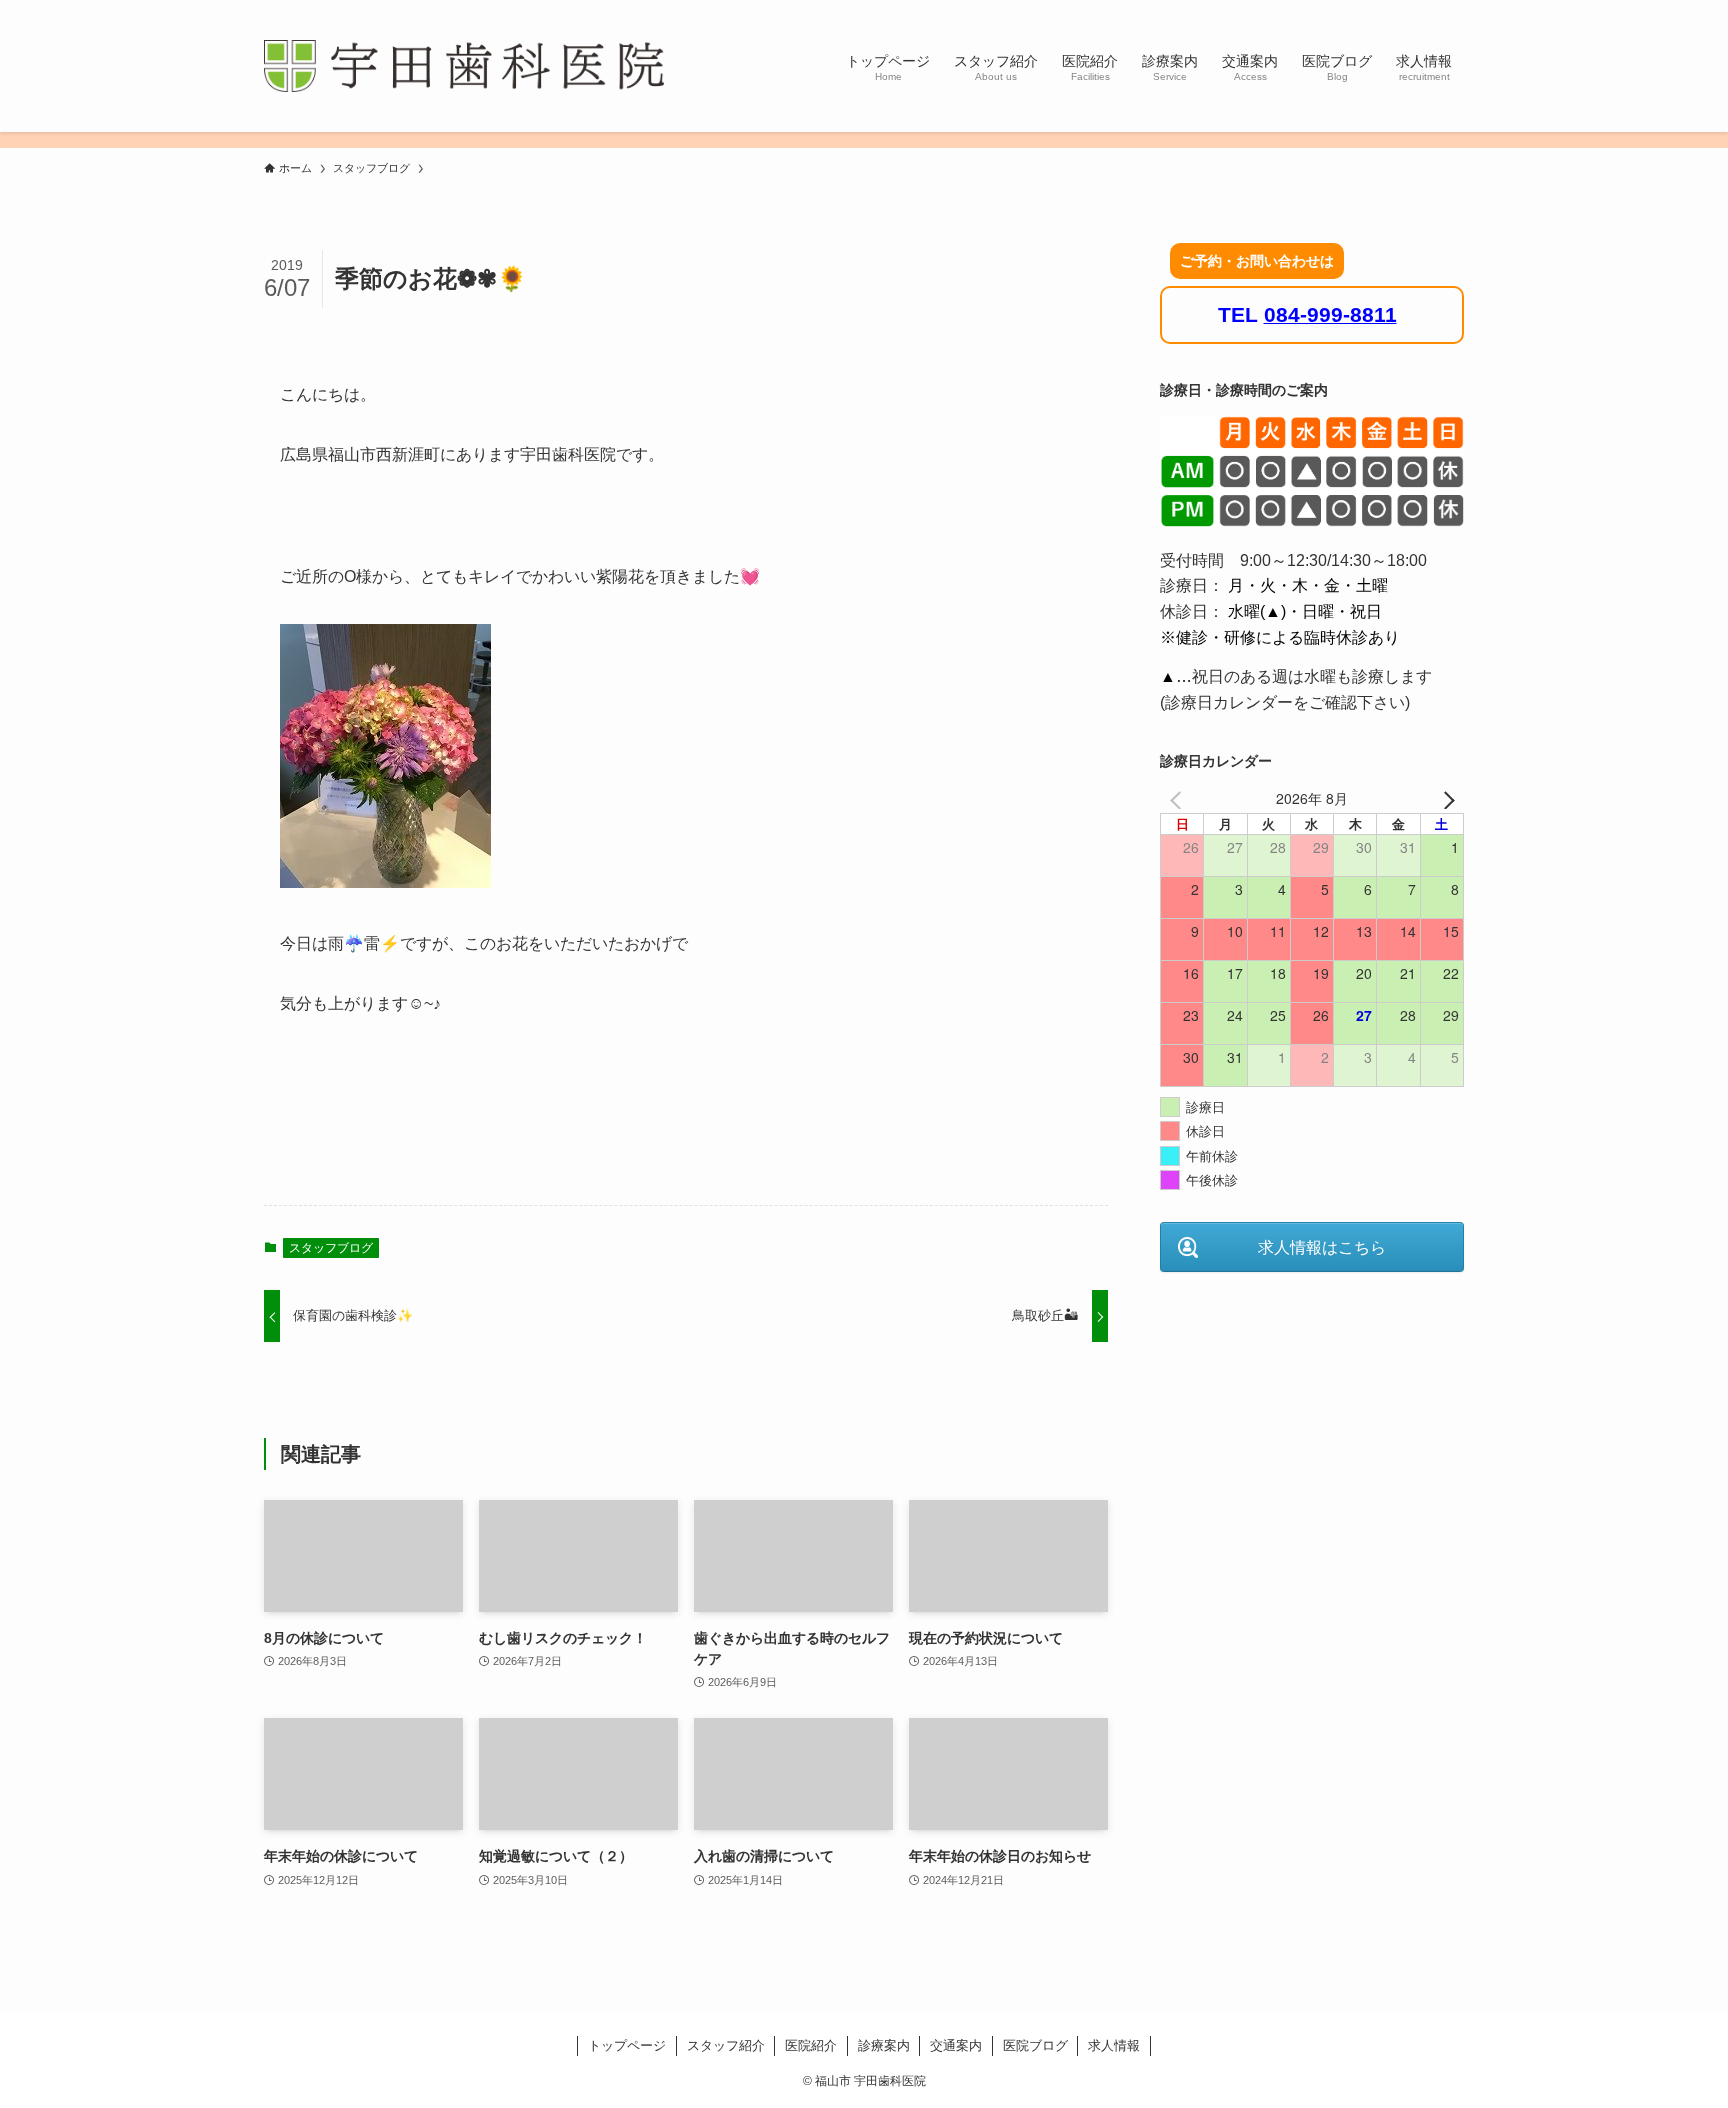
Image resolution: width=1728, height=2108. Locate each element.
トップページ (627, 2045)
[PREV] (1179, 798)
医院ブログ (1035, 2045)
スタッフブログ (331, 1248)
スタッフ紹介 (726, 2045)
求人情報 (1114, 2045)
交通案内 (956, 2045)
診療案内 (884, 2045)
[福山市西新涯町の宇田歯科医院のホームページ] (464, 66)
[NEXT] (1445, 798)
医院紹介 (811, 2045)
